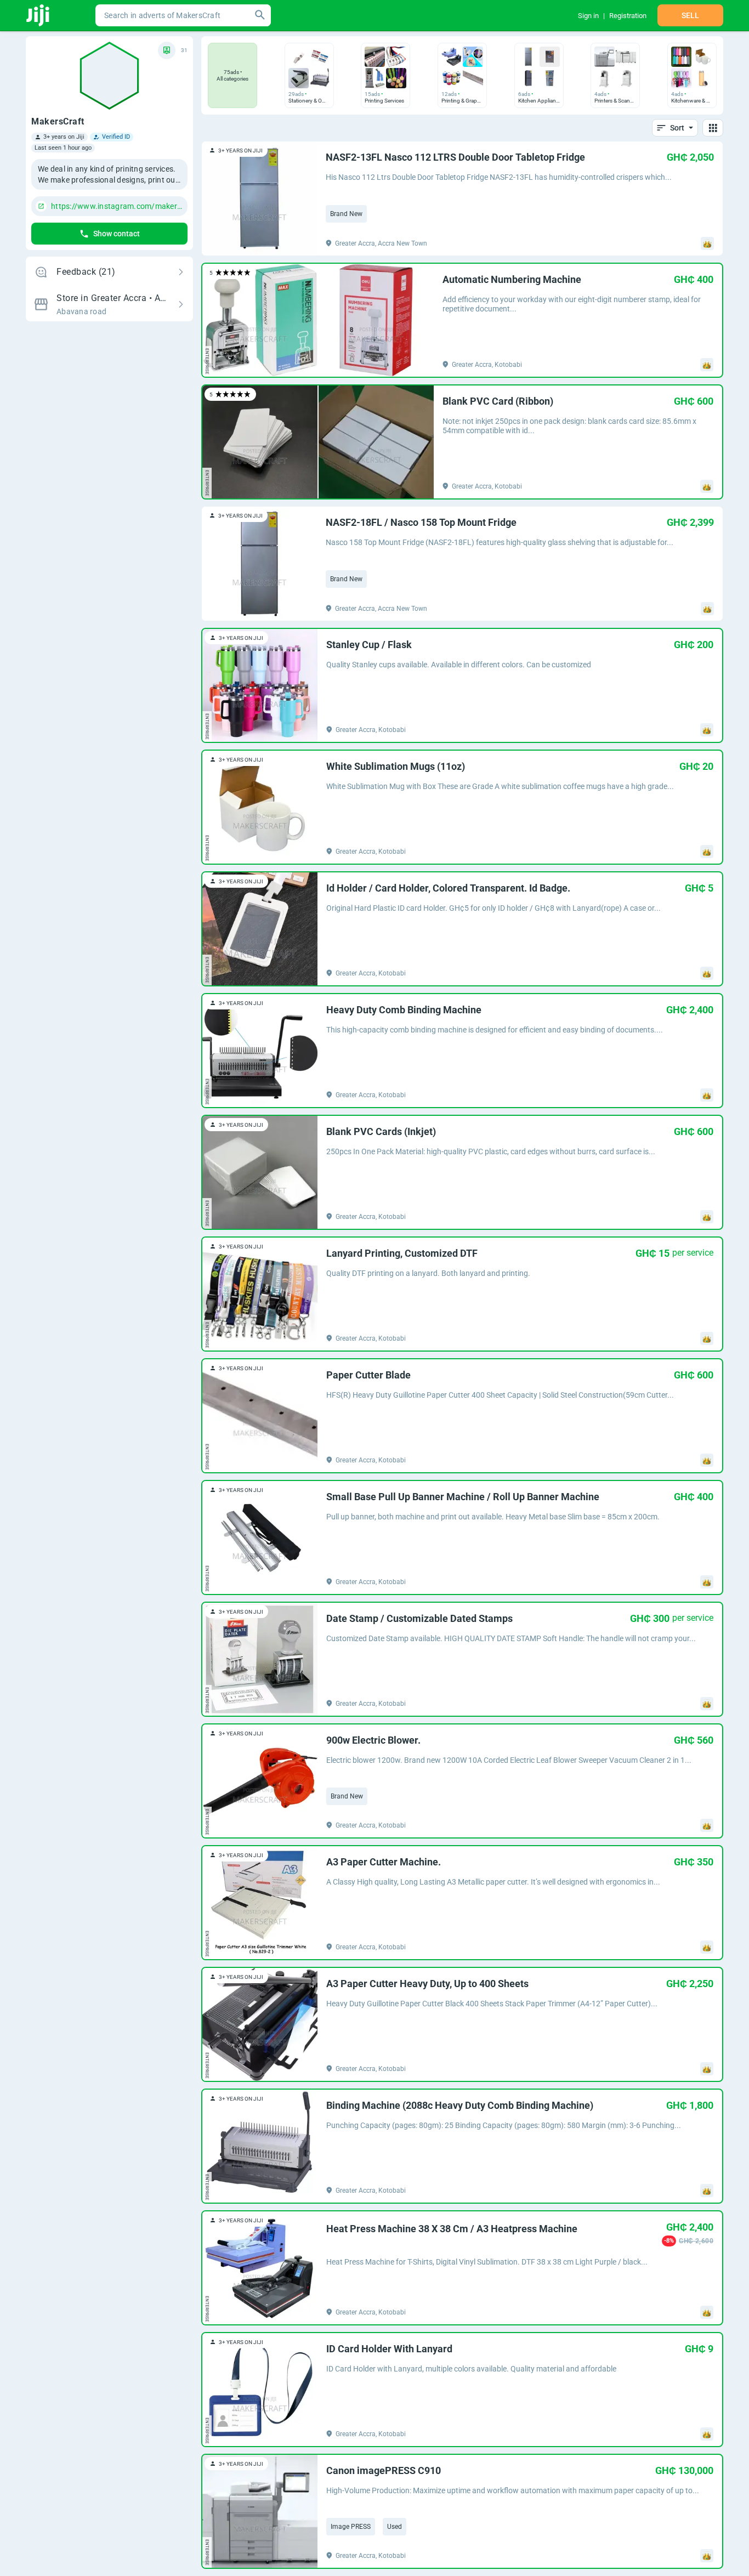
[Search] (260, 15)
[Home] (39, 15)
